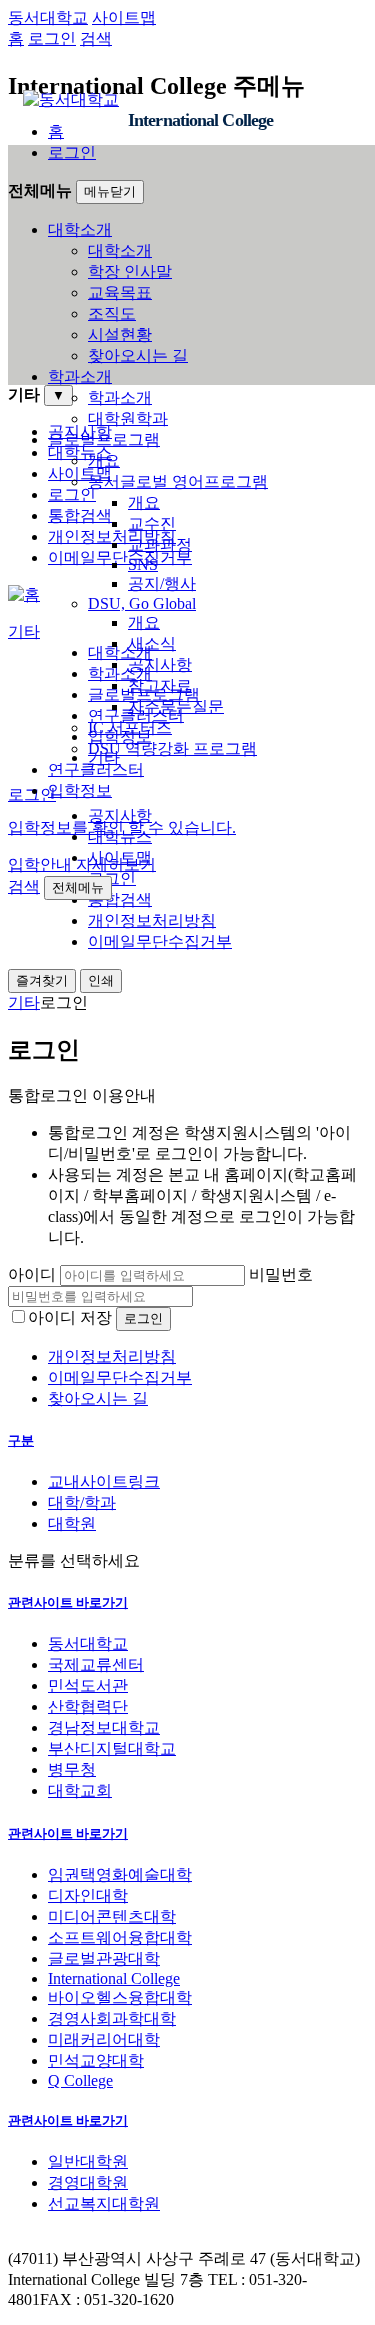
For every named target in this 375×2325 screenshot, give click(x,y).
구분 (21, 1440)
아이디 (32, 1274)
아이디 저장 (70, 1317)
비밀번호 (281, 1274)
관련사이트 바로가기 (68, 1602)
